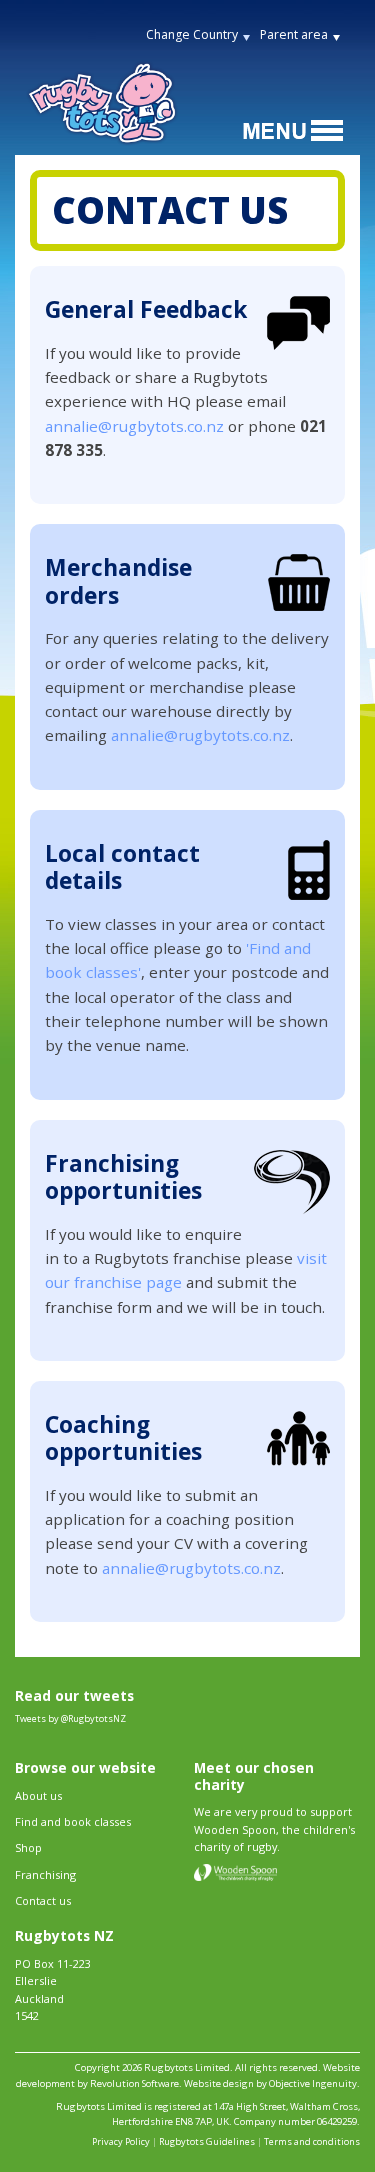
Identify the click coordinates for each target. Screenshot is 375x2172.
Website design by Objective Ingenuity (270, 2083)
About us (38, 1795)
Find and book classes (73, 1821)
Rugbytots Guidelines (207, 2141)
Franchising (45, 1874)
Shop (28, 1847)
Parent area (294, 34)
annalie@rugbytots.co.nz (134, 426)
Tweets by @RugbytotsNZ (70, 1718)
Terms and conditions (312, 2141)
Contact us (43, 1900)
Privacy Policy (121, 2141)
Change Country (192, 34)
